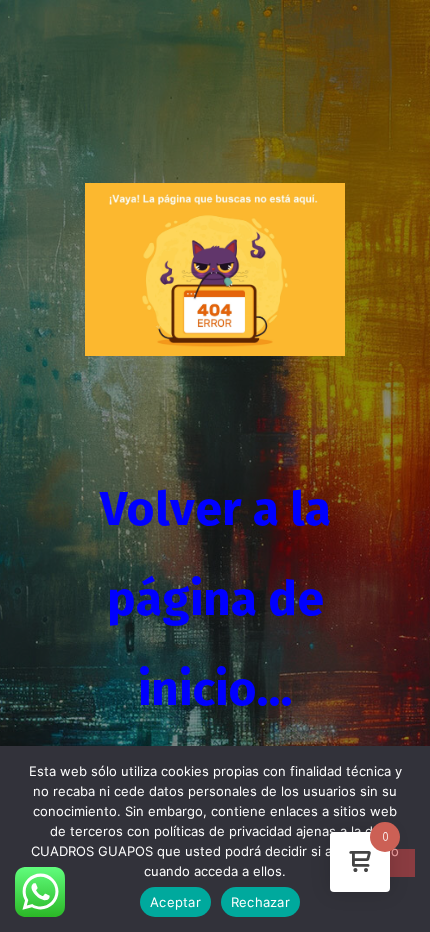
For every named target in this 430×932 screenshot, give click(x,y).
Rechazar (260, 902)
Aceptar (175, 902)
